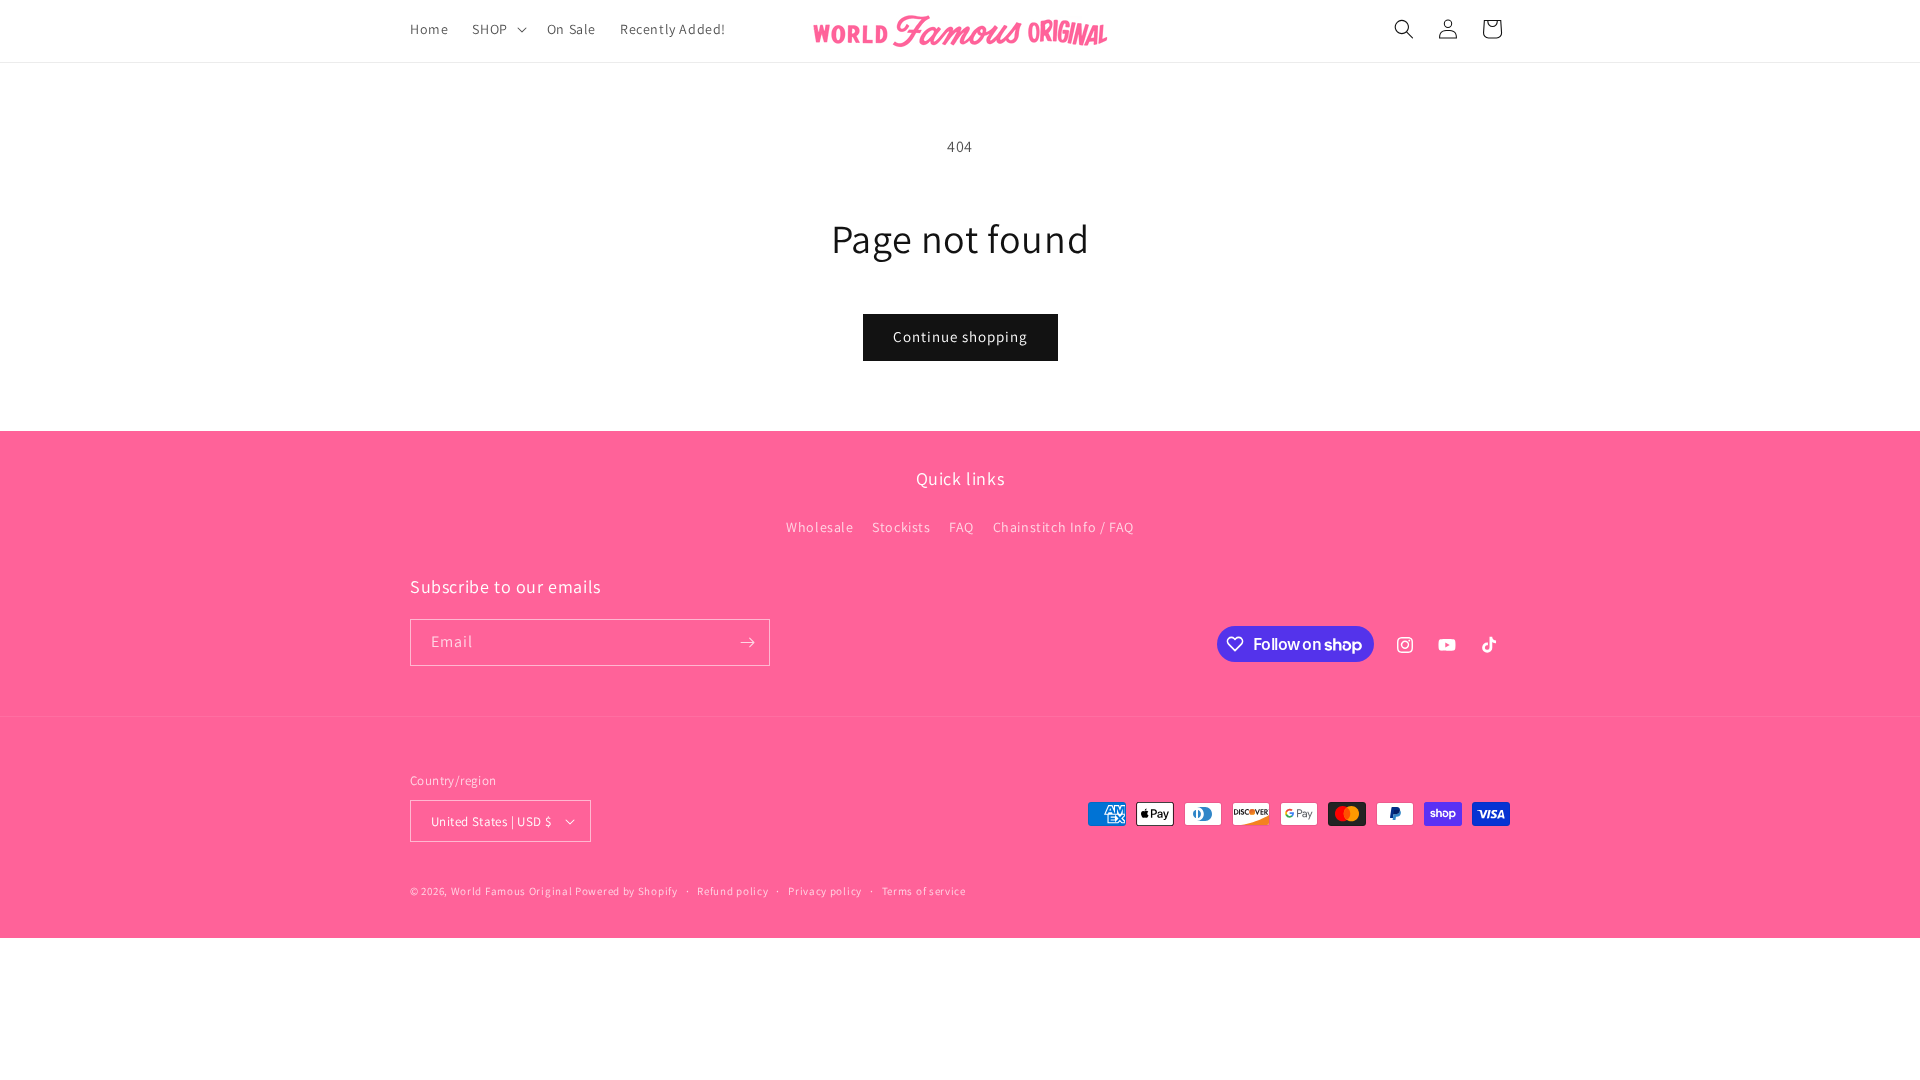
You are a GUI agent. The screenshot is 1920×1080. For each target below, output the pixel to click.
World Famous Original (512, 891)
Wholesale (819, 527)
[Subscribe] (747, 642)
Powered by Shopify (626, 891)
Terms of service (924, 891)
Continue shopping (960, 336)
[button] (497, 29)
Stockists (901, 527)
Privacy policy (825, 891)
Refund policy (732, 891)
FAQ (961, 527)
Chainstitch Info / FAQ (1063, 527)
